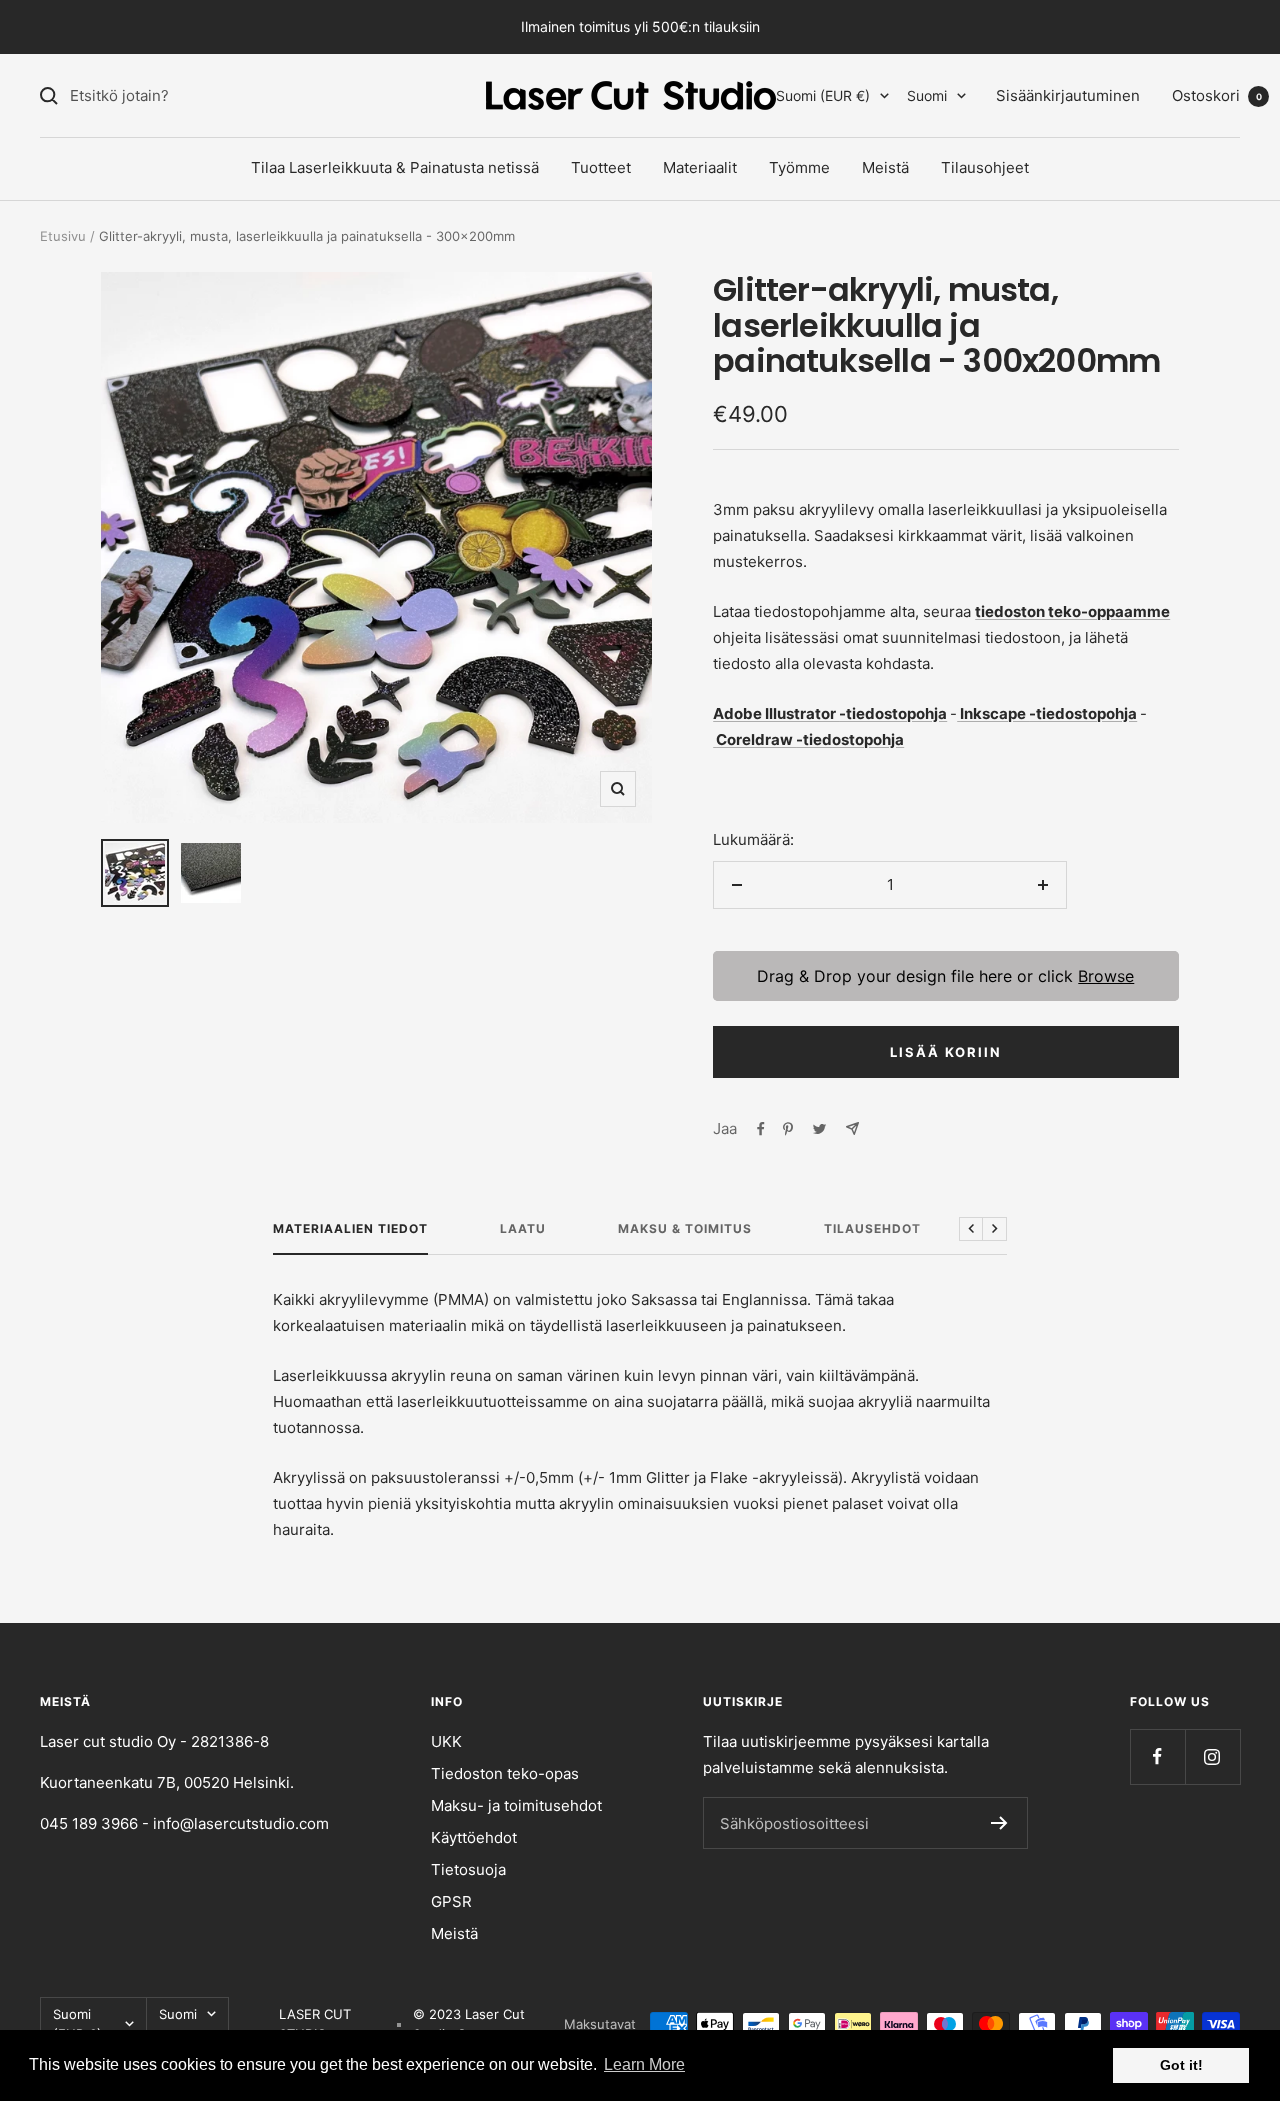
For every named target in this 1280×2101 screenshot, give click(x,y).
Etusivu (63, 236)
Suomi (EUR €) (823, 95)
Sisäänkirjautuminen (1068, 95)
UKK (446, 1741)
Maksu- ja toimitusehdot (516, 1805)
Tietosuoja (468, 1869)
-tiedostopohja (893, 713)
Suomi (927, 95)
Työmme (799, 167)
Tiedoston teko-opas (505, 1773)
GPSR (451, 1901)
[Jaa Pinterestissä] (788, 1129)
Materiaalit (700, 167)
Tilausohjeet (985, 167)
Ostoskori (1217, 95)
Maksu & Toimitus (685, 1229)
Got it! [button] (1181, 2065)
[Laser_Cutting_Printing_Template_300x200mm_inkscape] (958, 713)
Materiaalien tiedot (350, 1229)
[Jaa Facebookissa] (761, 1129)
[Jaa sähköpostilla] (852, 1128)
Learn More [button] (644, 2064)
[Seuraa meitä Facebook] (1157, 1756)
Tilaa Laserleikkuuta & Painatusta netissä (395, 167)
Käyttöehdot (474, 1837)
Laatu (523, 1229)
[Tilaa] (999, 1823)
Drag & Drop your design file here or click (946, 976)
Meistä (885, 167)
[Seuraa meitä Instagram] (1212, 1756)
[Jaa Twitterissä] (819, 1129)
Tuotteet (601, 167)
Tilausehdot (872, 1229)
